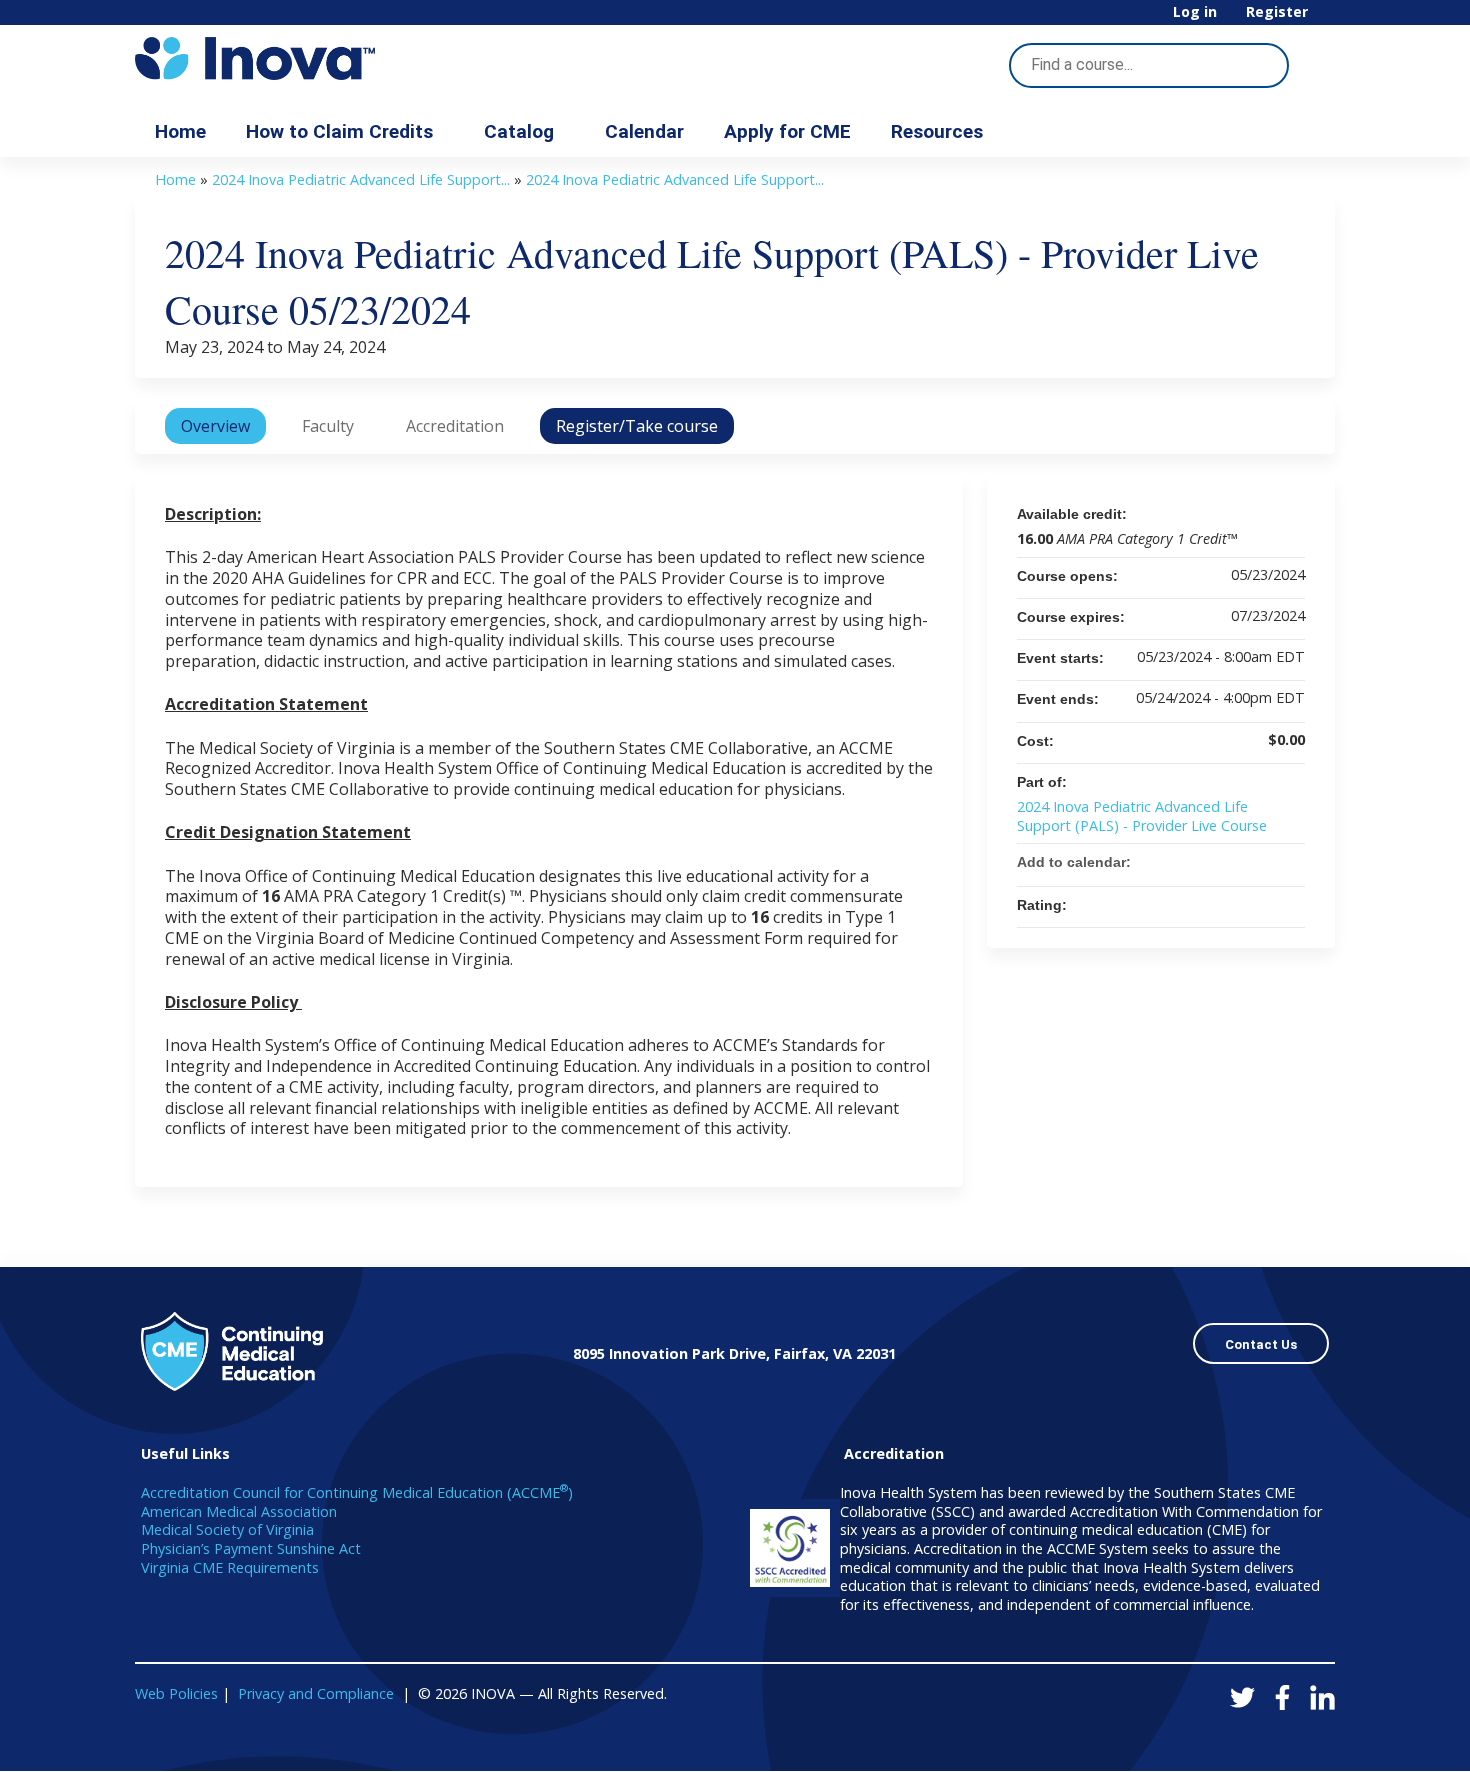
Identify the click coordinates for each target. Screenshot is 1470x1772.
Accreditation (455, 426)
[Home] (315, 58)
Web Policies (176, 1693)
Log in (1195, 12)
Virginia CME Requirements (230, 1567)
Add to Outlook (1289, 862)
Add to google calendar (1211, 862)
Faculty (328, 426)
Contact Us (1261, 1344)
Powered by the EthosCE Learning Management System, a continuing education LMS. (1264, 1738)
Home (180, 131)
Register (1277, 12)
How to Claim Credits (339, 131)
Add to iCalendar (1263, 861)
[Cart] (1329, 19)
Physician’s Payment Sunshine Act (251, 1548)
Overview (215, 426)
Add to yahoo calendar (1237, 862)
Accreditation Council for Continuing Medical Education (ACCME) (357, 1492)
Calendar (644, 131)
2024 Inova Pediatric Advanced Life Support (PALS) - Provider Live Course (1142, 816)
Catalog (519, 131)
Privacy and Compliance (316, 1693)
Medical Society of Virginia (227, 1529)
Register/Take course (637, 426)
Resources (937, 131)
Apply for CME (787, 131)
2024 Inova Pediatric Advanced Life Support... (361, 179)
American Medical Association (239, 1511)
